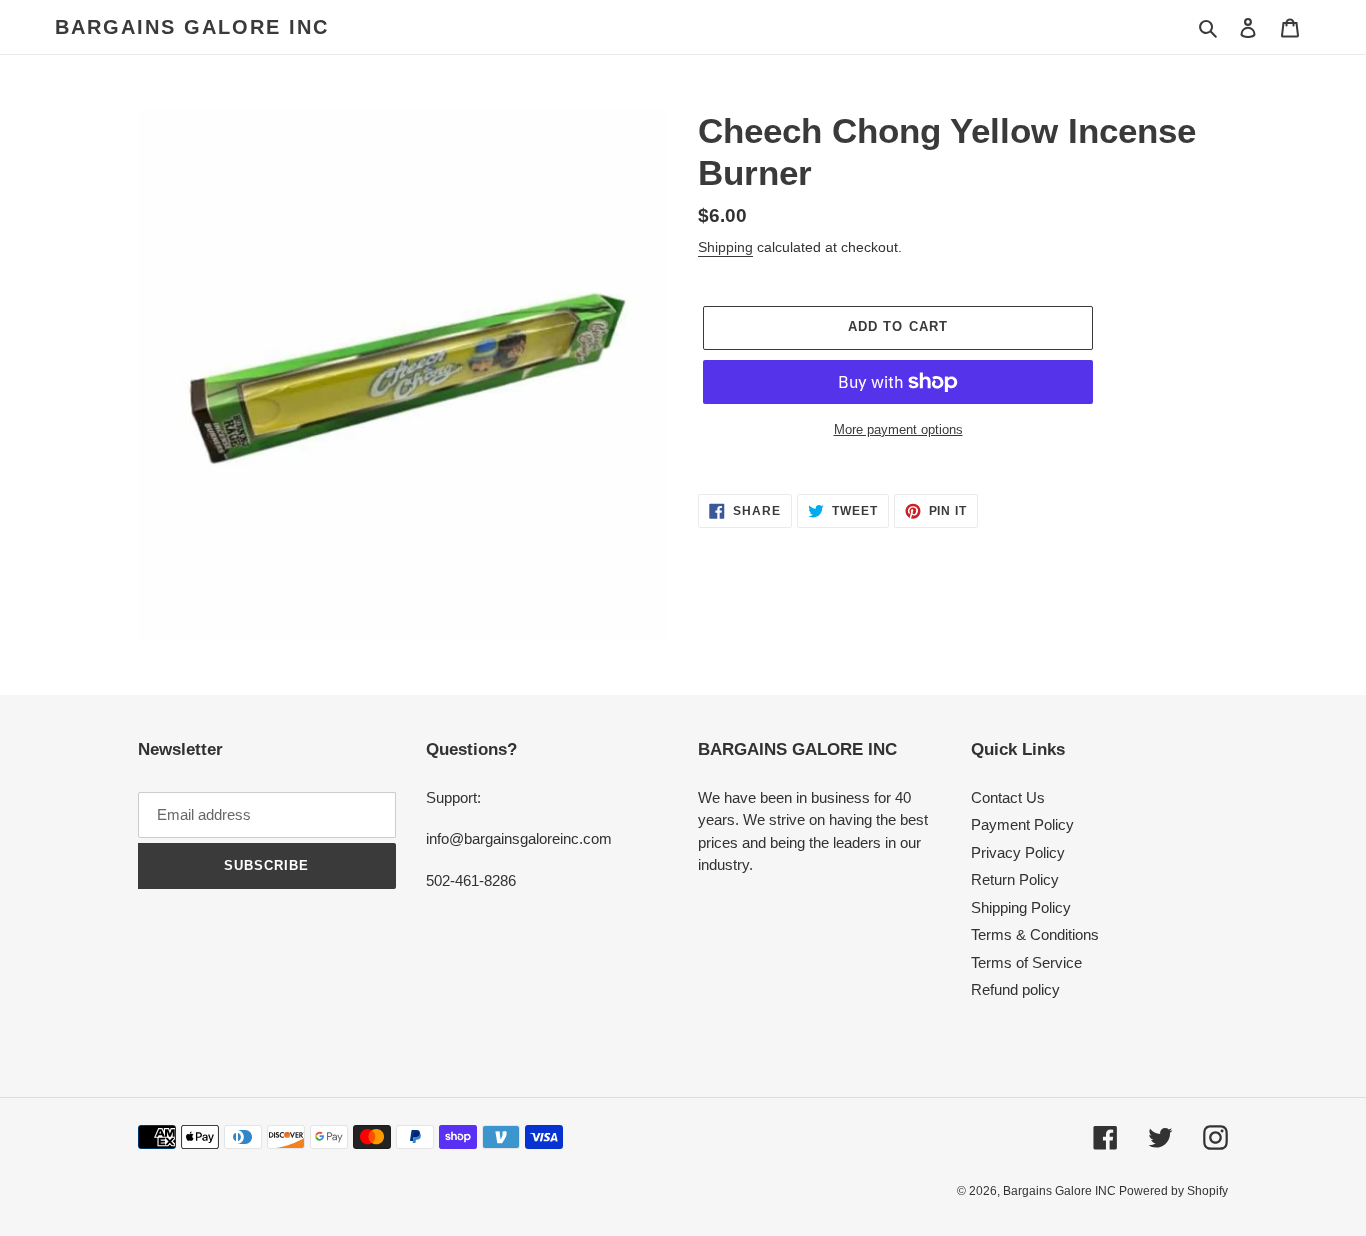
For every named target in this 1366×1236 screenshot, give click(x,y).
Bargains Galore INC (192, 27)
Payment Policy (1022, 824)
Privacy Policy (1018, 852)
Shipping (725, 247)
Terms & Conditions (1035, 934)
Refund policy (1015, 989)
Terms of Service (1026, 962)
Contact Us (1008, 797)
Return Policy (1015, 879)
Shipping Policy (1021, 907)
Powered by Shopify (1173, 1191)
